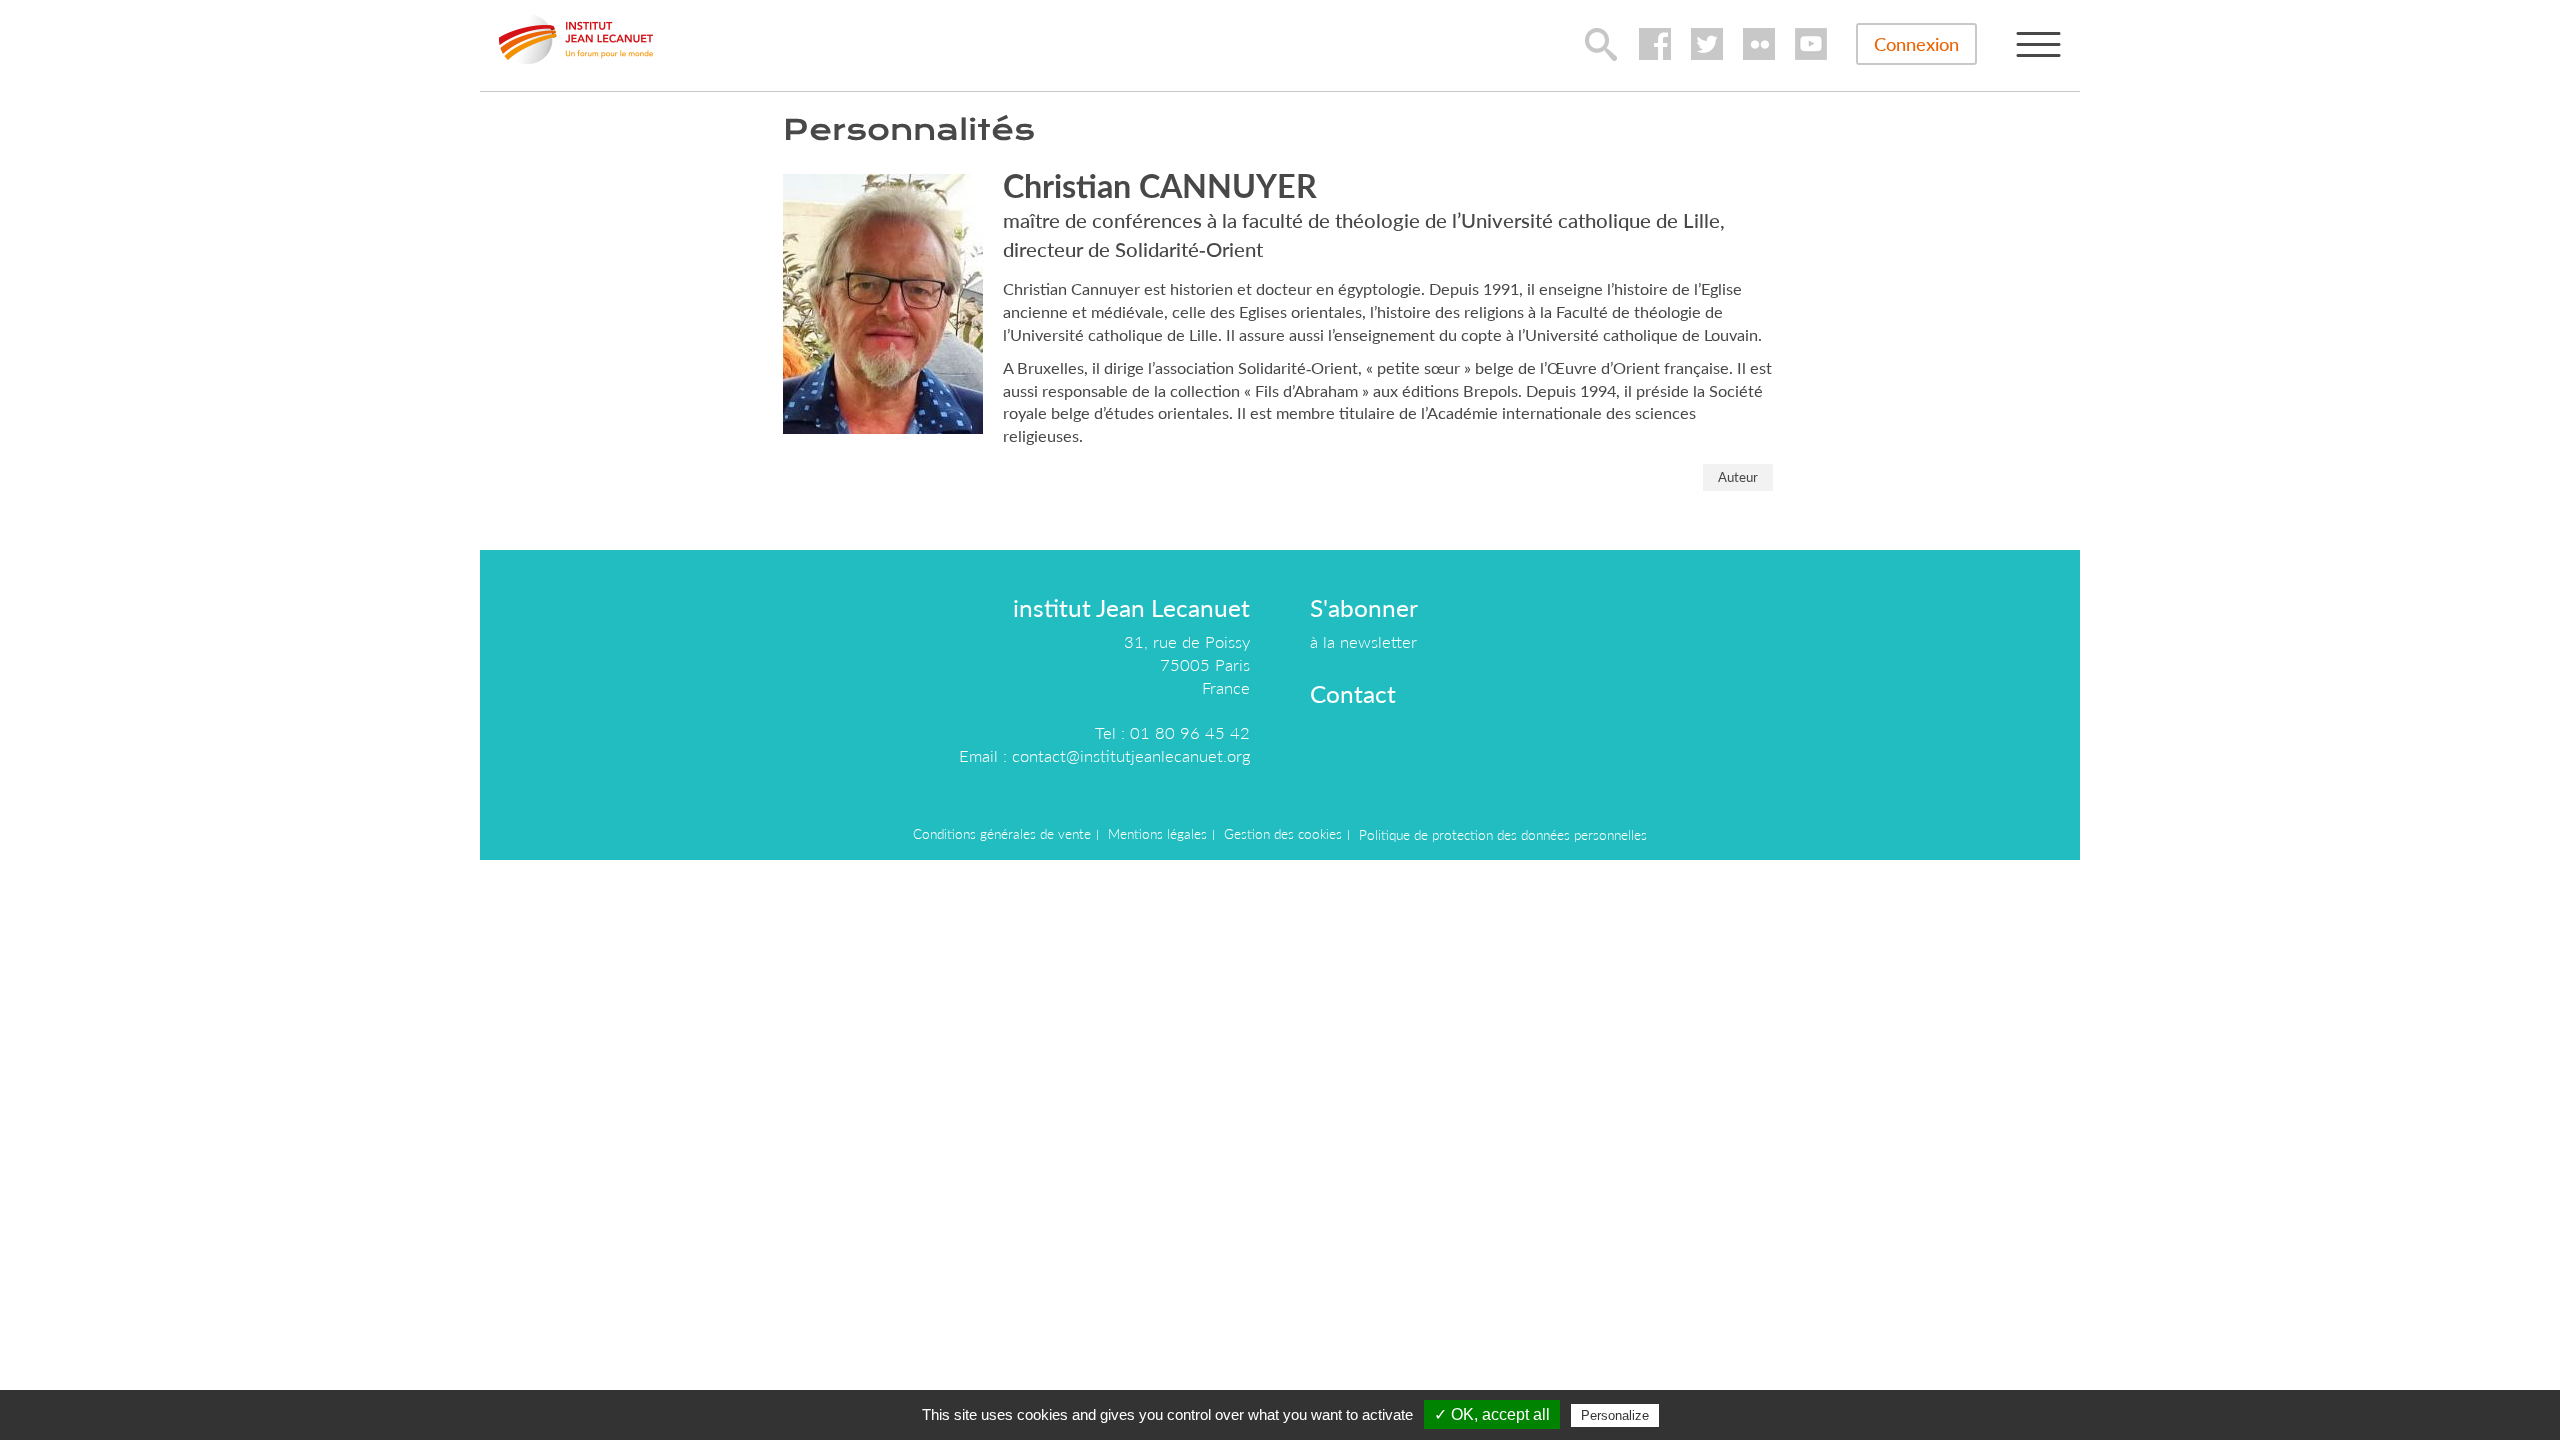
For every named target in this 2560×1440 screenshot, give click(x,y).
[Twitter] (1707, 44)
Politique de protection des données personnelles (1503, 835)
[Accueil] (576, 39)
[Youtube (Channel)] (1811, 44)
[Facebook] (1655, 44)
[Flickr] (1759, 44)
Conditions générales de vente (1002, 834)
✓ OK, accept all (1492, 1414)
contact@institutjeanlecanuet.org (1131, 755)
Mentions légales (1157, 834)
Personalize (1615, 1415)
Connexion (1916, 44)
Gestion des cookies (1283, 834)
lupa (1601, 44)
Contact (1353, 693)
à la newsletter (1363, 641)
